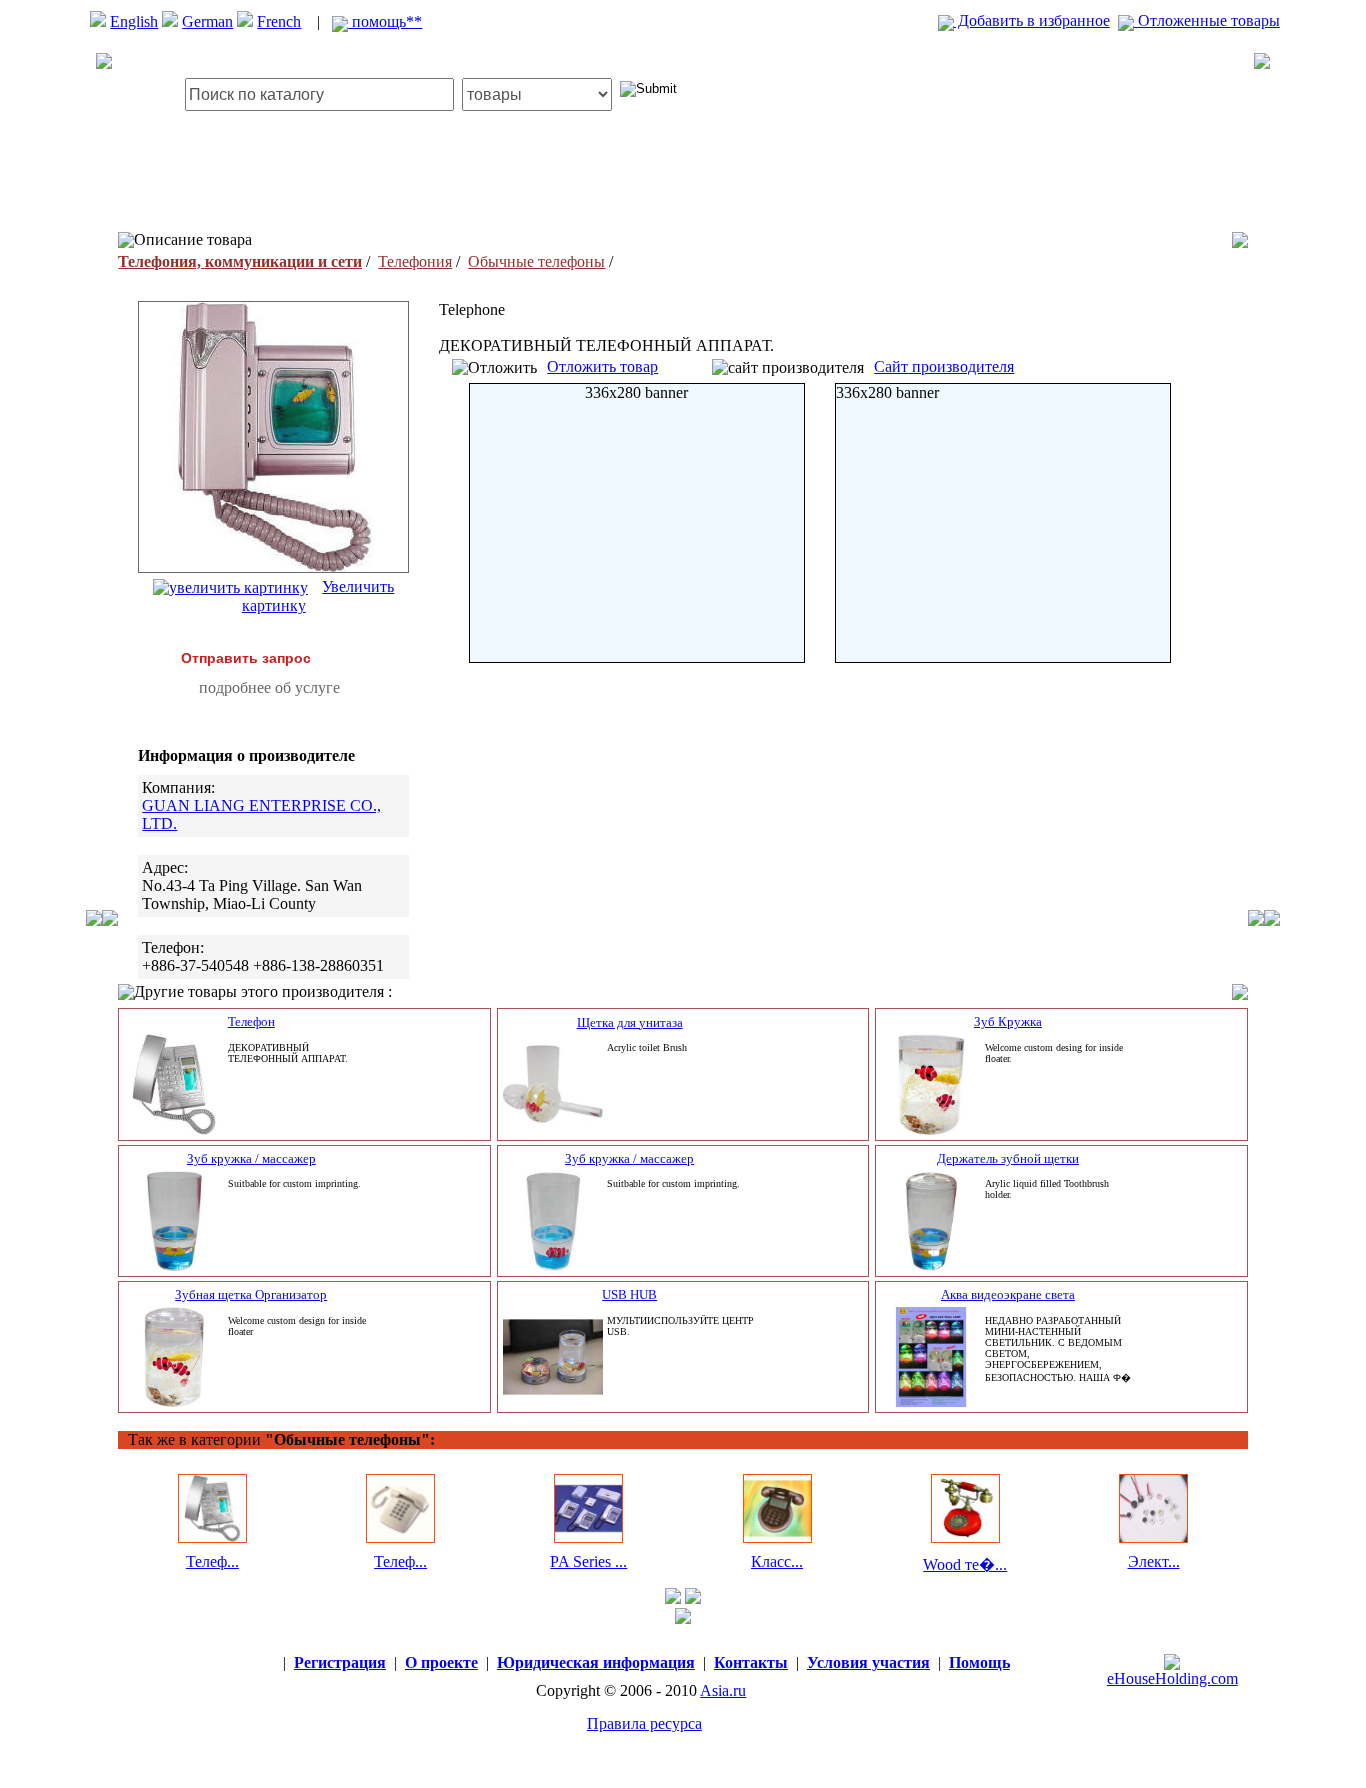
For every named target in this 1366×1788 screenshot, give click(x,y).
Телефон (251, 1021)
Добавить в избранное (1032, 20)
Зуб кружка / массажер (251, 1158)
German (207, 21)
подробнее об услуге (269, 687)
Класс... (777, 1561)
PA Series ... (588, 1561)
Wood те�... (965, 1564)
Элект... (1154, 1561)
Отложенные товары (1207, 20)
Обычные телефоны (536, 261)
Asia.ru (723, 1690)
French (279, 21)
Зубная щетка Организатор (251, 1294)
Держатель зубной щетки (1008, 1158)
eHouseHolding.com (1172, 1678)
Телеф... (212, 1561)
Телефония (415, 261)
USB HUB (629, 1294)
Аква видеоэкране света (1008, 1294)
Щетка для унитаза (630, 1022)
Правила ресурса (644, 1723)
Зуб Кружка (1008, 1021)
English (134, 21)
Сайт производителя (944, 366)
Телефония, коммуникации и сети (240, 261)
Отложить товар (602, 366)
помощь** (385, 21)
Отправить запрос (246, 658)
